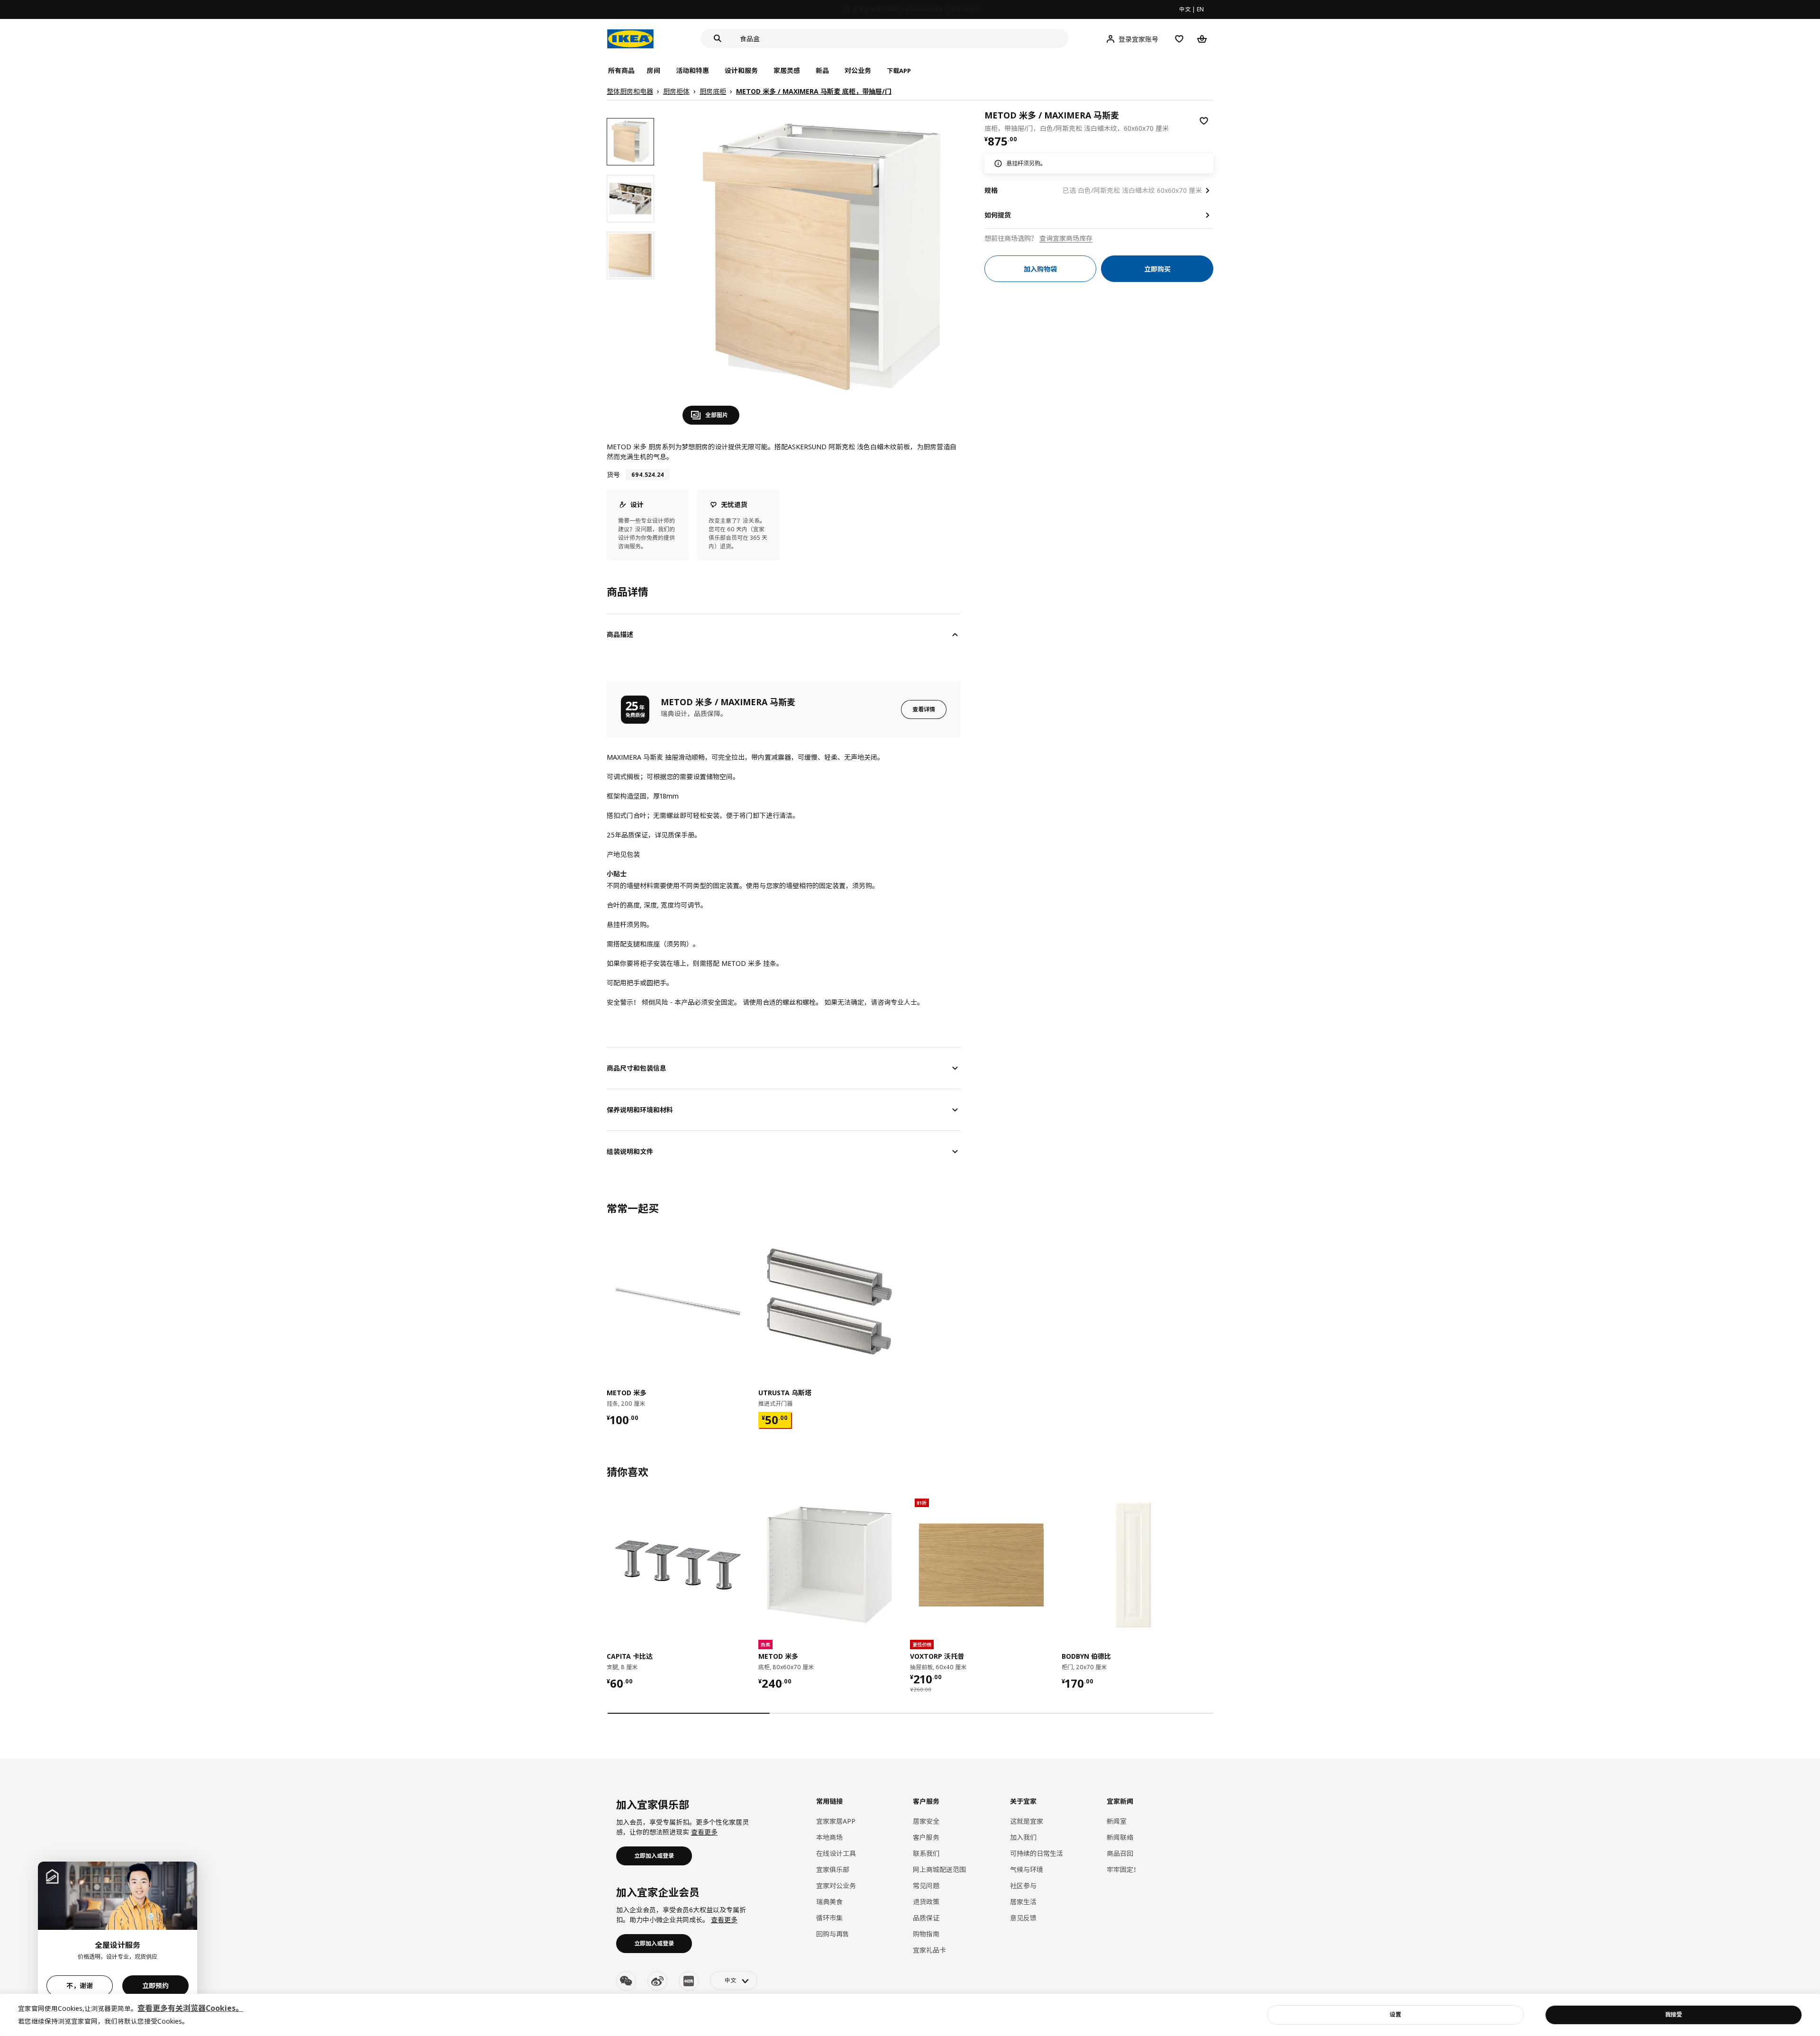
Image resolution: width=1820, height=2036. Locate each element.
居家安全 (926, 1821)
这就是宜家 (1027, 1821)
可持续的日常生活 (1037, 1853)
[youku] (689, 1981)
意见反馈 (1023, 1918)
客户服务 (926, 1837)
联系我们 (926, 1853)
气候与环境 (1027, 1869)
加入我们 (1023, 1837)
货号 (613, 475)
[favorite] (1204, 121)
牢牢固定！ (1123, 1869)
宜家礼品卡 (929, 1950)
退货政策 (926, 1902)
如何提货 (998, 215)
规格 (991, 190)
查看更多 (704, 1832)
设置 (1395, 2014)
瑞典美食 (829, 1902)
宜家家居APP (836, 1821)
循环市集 (829, 1918)
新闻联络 (1120, 1837)
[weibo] (657, 1981)
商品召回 (1120, 1853)
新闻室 (1117, 1821)
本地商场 (829, 1837)
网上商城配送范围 (939, 1869)
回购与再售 (833, 1934)
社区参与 (1023, 1886)
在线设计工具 (836, 1853)
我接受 (1674, 2014)
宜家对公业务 (836, 1886)
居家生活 (1023, 1902)
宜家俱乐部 (833, 1869)
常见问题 (926, 1886)
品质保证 (926, 1918)
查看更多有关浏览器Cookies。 (190, 2008)
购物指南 (926, 1934)
